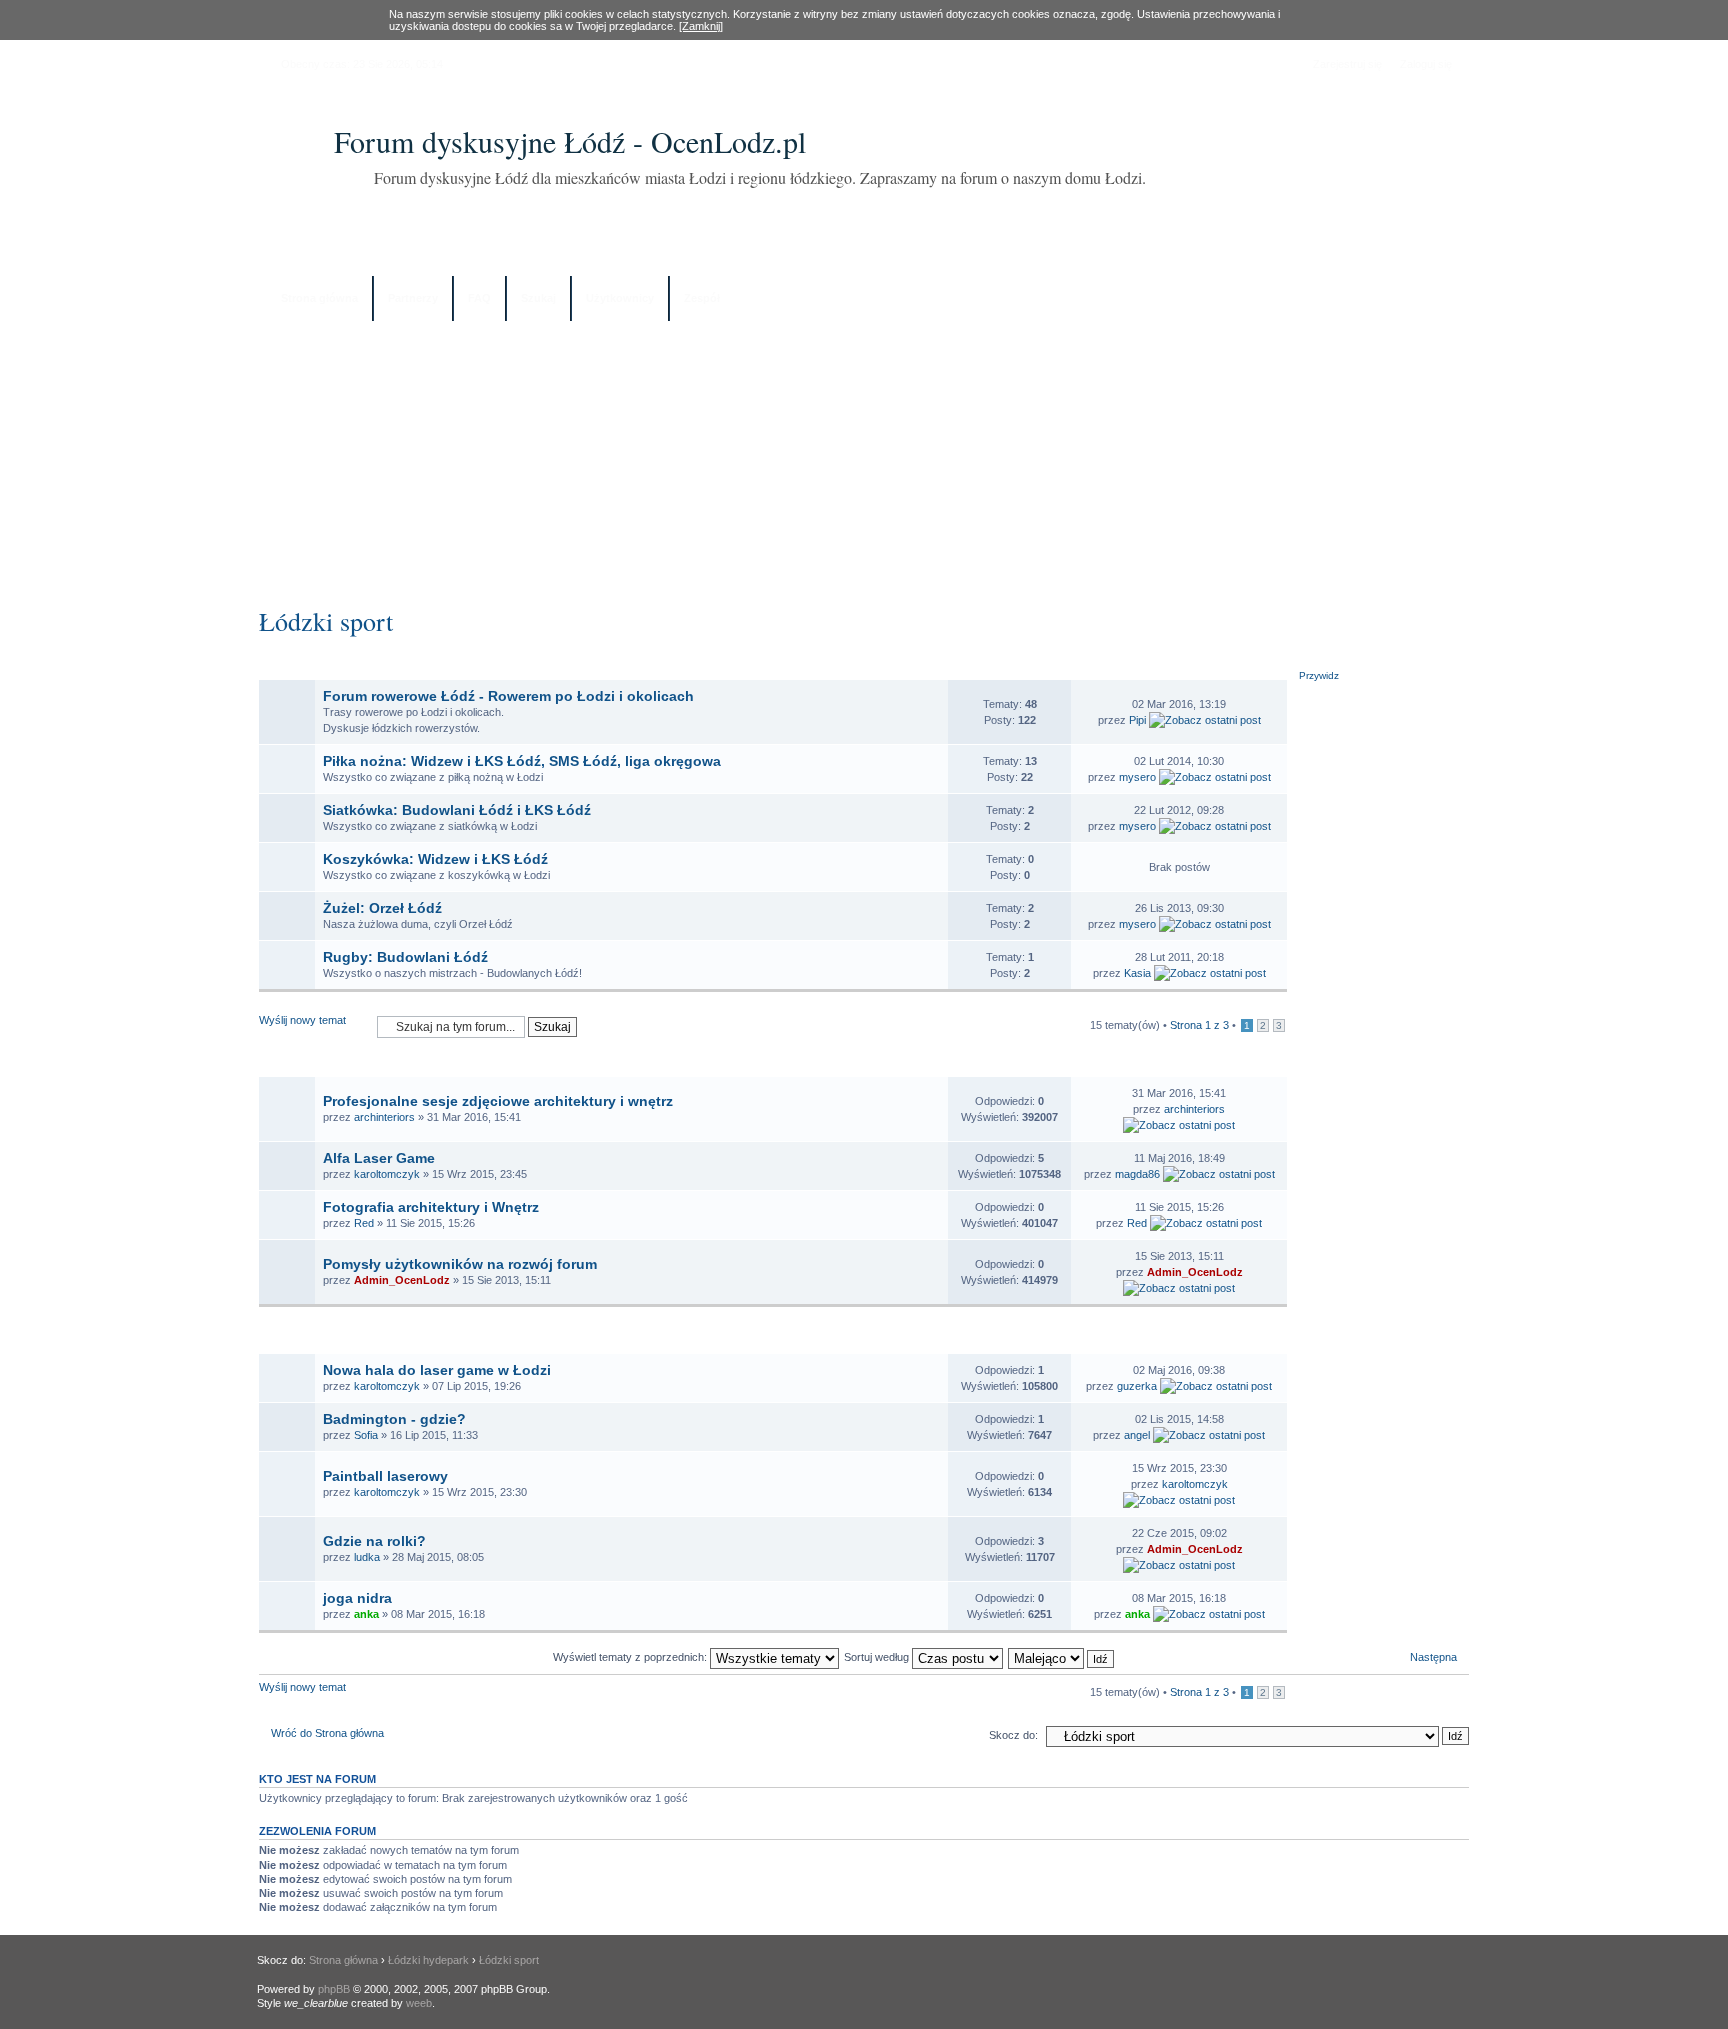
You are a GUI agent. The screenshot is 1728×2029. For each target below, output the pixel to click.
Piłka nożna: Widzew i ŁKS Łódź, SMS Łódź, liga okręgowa (522, 761)
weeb (419, 2003)
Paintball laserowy (385, 1476)
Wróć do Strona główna (327, 1733)
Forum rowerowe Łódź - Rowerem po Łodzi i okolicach (508, 696)
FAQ (479, 298)
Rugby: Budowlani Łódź (405, 957)
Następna (1433, 1657)
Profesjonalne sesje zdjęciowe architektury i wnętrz (498, 1101)
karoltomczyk (387, 1174)
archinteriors (384, 1117)
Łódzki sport (326, 621)
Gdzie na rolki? (374, 1541)
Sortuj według (878, 1657)
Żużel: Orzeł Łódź (382, 908)
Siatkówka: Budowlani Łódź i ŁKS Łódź (457, 810)
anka (366, 1614)
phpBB (334, 1989)
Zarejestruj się (1347, 64)
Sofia (366, 1435)
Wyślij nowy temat (302, 1020)
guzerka (1137, 1386)
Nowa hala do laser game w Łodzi (437, 1370)
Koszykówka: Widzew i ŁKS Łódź (435, 859)
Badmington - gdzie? (394, 1419)
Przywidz (1319, 675)
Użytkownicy (620, 298)
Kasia (1137, 973)
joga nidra (357, 1598)
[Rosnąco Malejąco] (1062, 1657)
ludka (367, 1557)
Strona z (1199, 1025)
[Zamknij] (701, 26)
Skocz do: (1013, 1735)
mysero (1137, 777)
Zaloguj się (1426, 64)
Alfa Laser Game (379, 1158)
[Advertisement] (864, 457)
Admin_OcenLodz (402, 1280)
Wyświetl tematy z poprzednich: (631, 1657)
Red (364, 1223)
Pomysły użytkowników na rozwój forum (460, 1264)
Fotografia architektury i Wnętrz (431, 1207)
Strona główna (319, 298)
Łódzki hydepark (428, 1960)
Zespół (702, 298)
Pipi (1137, 720)
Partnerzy (413, 298)
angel (1137, 1435)
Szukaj (538, 298)
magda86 (1137, 1174)
